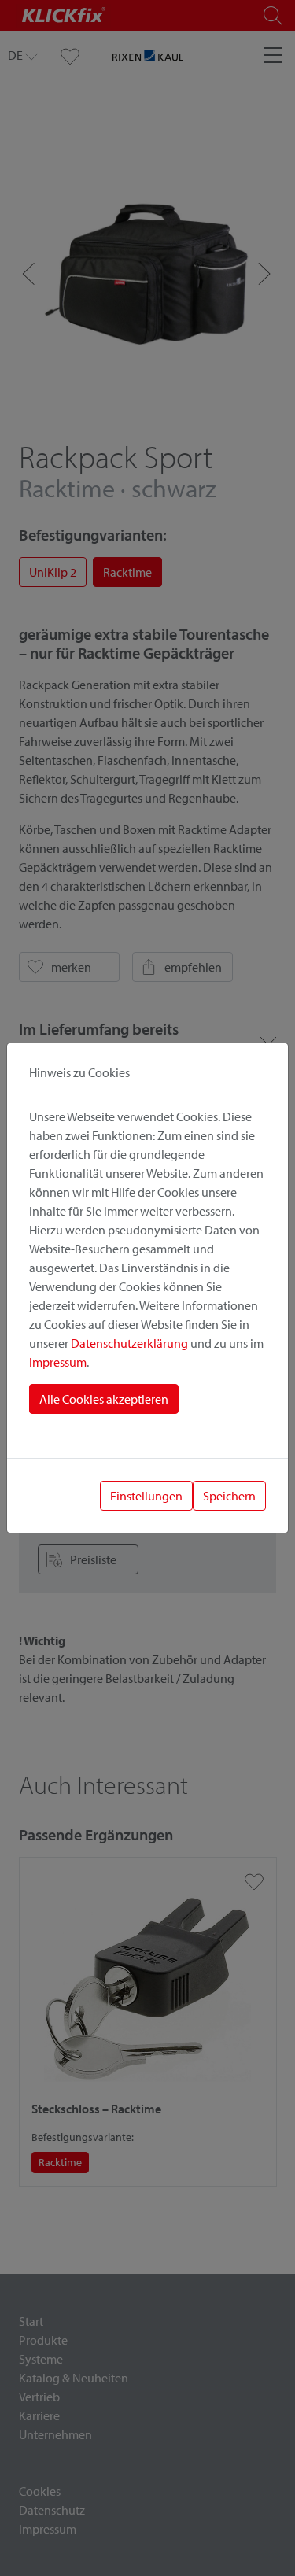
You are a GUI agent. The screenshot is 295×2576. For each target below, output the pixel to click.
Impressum (58, 1362)
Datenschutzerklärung (129, 1343)
